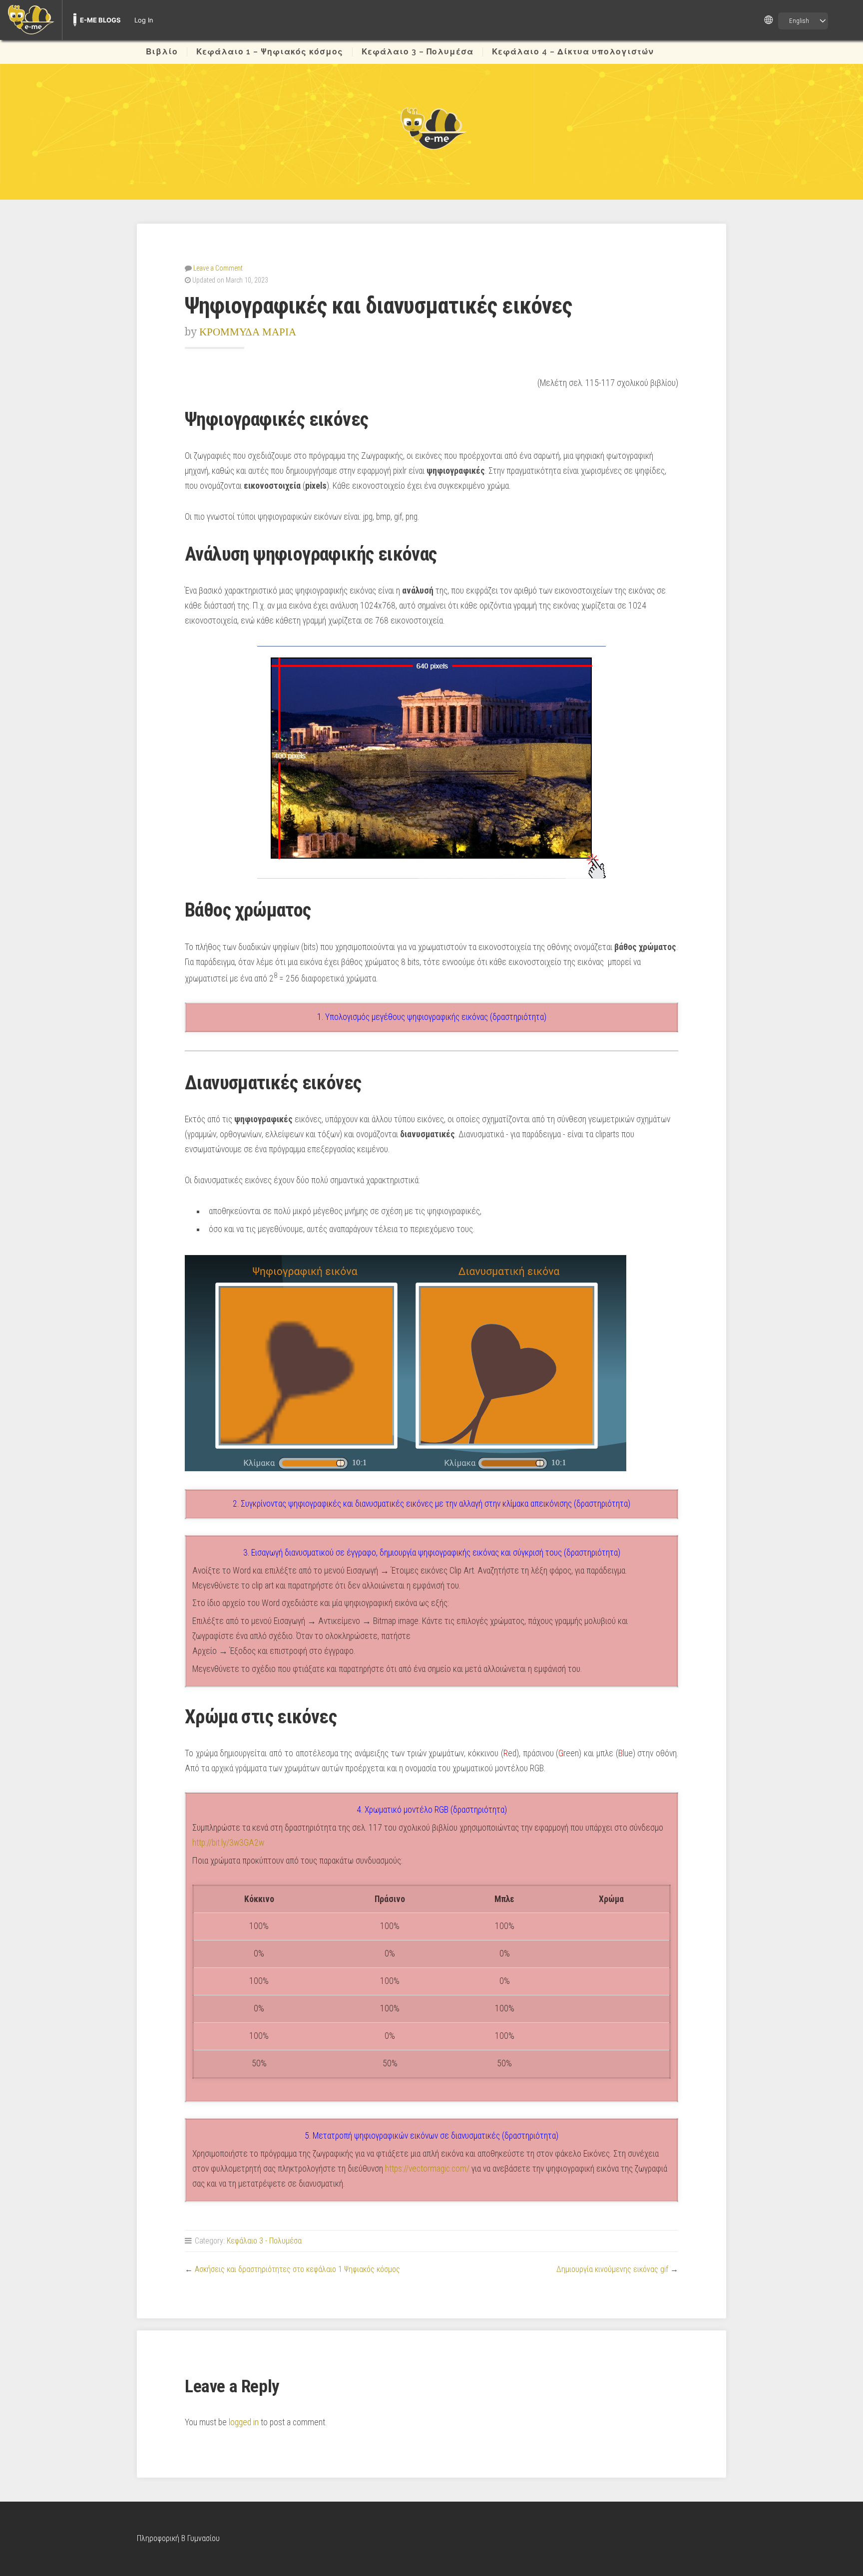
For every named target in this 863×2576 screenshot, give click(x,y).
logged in (244, 2422)
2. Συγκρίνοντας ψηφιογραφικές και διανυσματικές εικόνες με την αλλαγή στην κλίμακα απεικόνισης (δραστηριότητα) (431, 1504)
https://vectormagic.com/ (427, 2169)
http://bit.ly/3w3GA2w (228, 1843)
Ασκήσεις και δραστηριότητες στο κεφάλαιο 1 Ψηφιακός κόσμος (297, 2269)
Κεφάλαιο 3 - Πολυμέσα (264, 2241)
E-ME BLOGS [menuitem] (100, 20)
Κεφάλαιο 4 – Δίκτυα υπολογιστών (573, 52)
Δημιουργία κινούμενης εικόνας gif (612, 2269)
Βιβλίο (162, 52)
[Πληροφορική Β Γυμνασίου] (431, 128)
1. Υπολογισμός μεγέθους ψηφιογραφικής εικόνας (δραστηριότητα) (432, 1017)
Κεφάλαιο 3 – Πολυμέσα (418, 52)
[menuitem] (31, 20)
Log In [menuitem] (144, 20)
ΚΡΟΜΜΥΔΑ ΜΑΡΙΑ (248, 332)
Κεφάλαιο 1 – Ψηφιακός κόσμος (270, 52)
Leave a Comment (218, 268)
